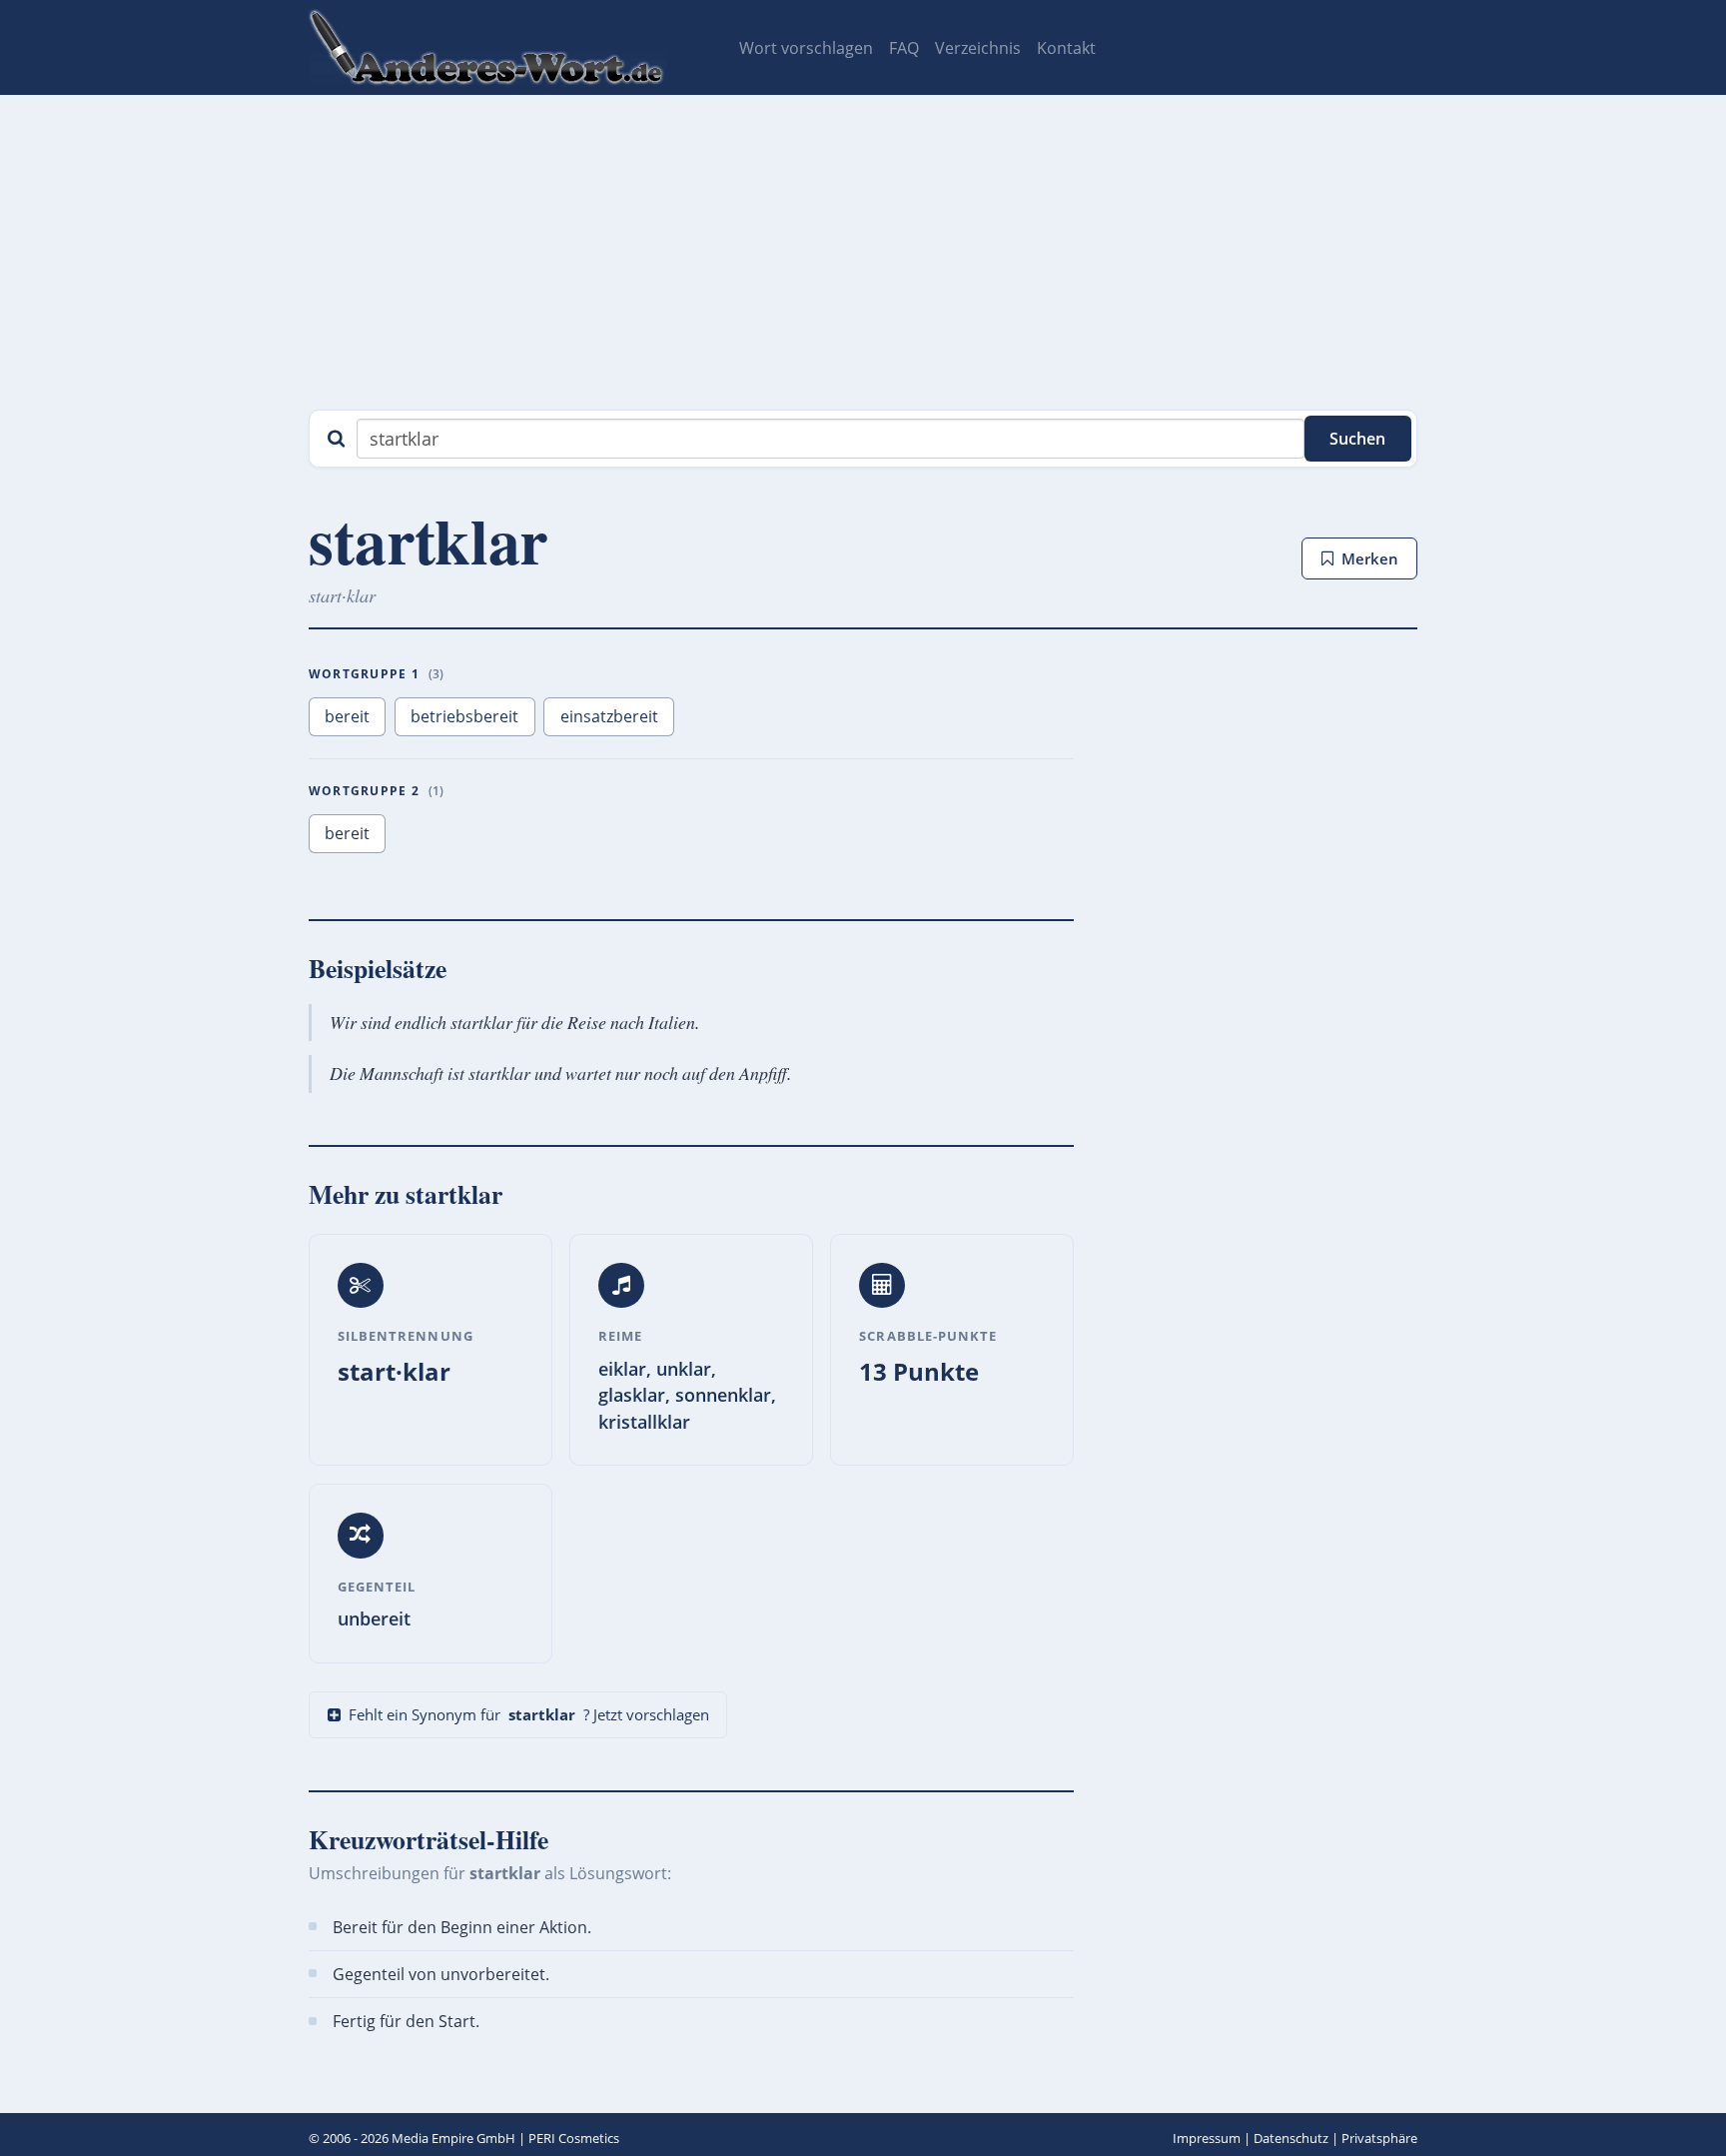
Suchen (1357, 439)
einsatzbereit (609, 716)
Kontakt (1066, 48)
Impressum (1207, 2138)
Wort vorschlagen (806, 48)
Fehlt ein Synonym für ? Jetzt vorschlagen (529, 1714)
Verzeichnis (978, 48)
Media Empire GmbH (453, 2138)
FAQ (904, 48)
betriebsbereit (464, 716)
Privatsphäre (1379, 2138)
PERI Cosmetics (574, 2138)
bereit (347, 716)
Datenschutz (1291, 2138)
